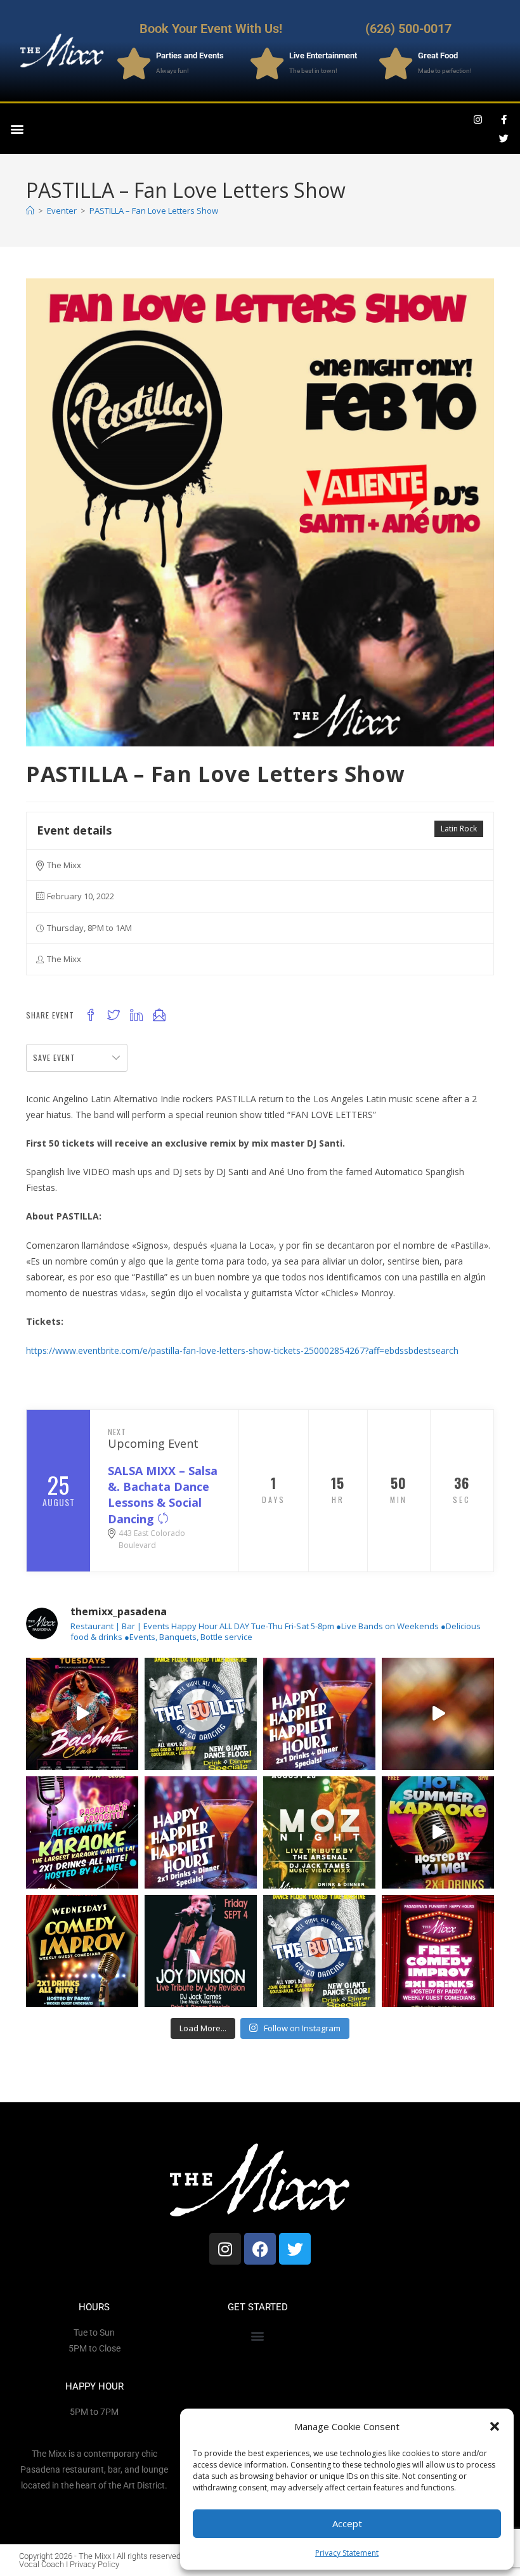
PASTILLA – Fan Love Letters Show (154, 211)
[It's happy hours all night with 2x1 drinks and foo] (201, 1832)
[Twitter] (504, 138)
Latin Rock (459, 829)
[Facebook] (260, 2249)
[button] (495, 2426)
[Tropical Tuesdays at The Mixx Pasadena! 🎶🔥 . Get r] (82, 1714)
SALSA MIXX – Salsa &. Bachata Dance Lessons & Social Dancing (163, 1495)
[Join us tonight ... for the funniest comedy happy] (82, 1951)
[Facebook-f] (504, 119)
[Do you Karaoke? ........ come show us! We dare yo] (82, 1832)
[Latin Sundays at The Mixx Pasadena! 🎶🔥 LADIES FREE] (438, 1714)
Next (117, 1432)
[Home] (30, 211)
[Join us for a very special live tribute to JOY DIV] (201, 1951)
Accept (347, 2523)
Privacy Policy (94, 2564)
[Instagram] (478, 119)
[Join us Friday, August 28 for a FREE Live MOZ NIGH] (319, 1832)
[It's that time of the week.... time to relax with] (319, 1714)
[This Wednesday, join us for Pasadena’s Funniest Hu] (438, 1951)
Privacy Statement (347, 2553)
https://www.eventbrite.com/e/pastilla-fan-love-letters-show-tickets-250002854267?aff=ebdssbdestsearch (242, 1350)
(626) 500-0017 (408, 29)
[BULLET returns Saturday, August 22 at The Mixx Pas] (201, 1714)
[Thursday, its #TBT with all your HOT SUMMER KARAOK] (438, 1832)
